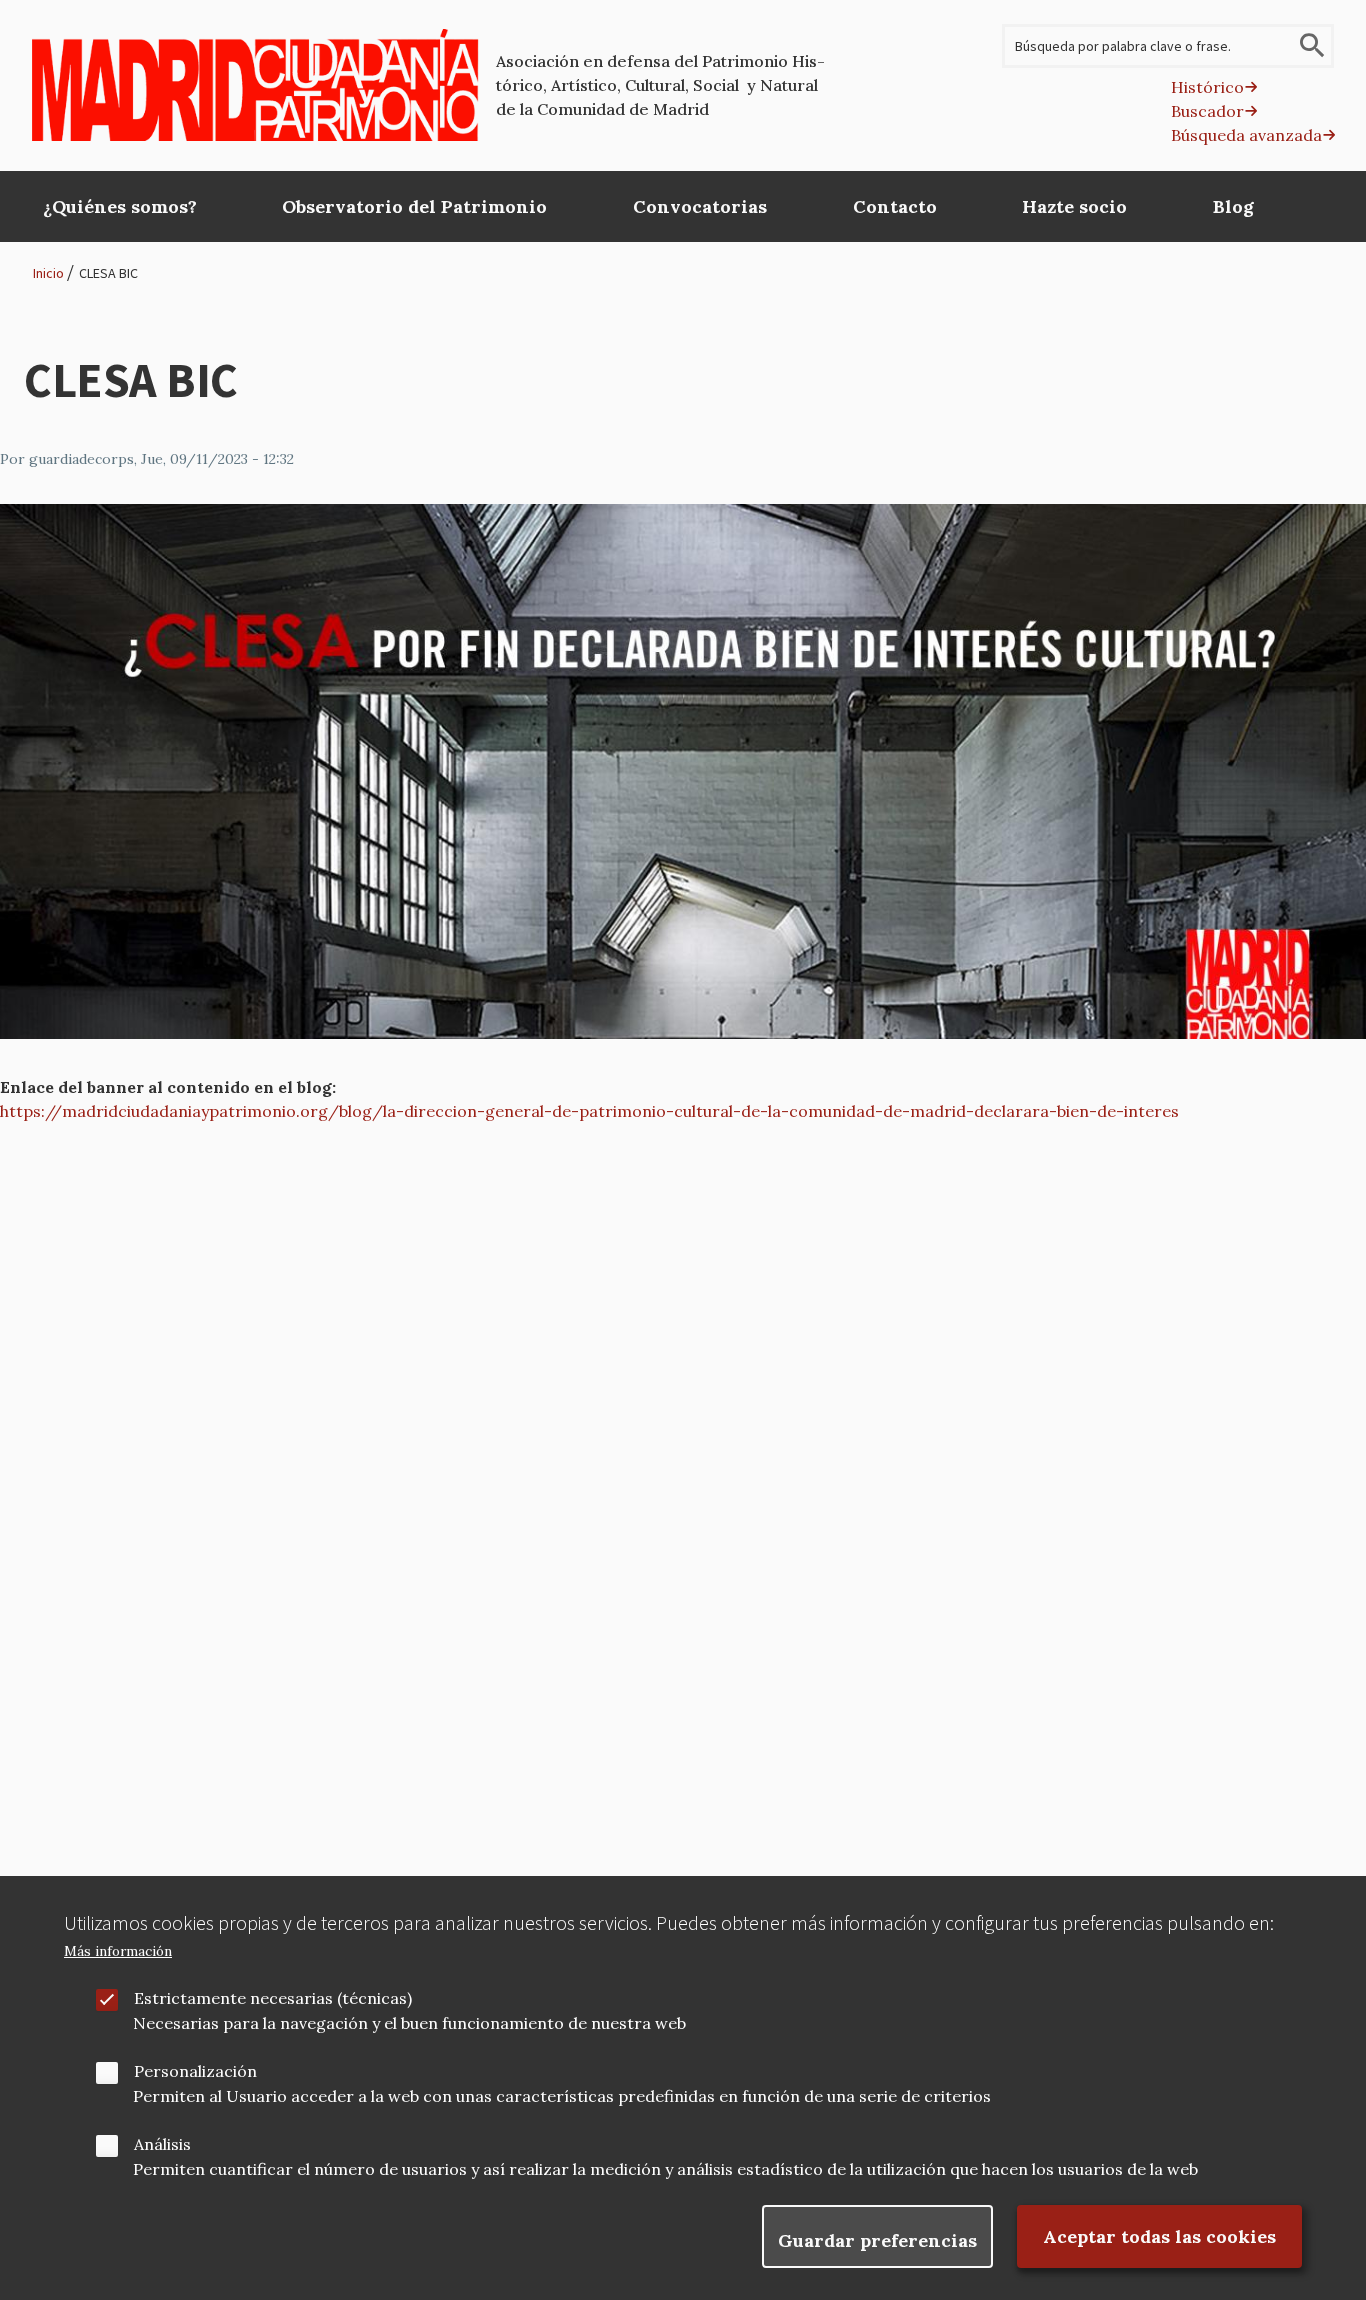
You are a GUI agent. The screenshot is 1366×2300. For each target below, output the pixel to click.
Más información (118, 1951)
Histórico (1207, 87)
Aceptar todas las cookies (1159, 2236)
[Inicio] (255, 85)
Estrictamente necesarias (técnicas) (273, 1998)
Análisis (162, 2144)
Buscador (1207, 111)
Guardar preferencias (877, 2240)
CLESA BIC (108, 273)
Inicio (48, 273)
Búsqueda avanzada (1246, 135)
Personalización (195, 2071)
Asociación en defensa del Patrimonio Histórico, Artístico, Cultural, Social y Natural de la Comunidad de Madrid (660, 85)
